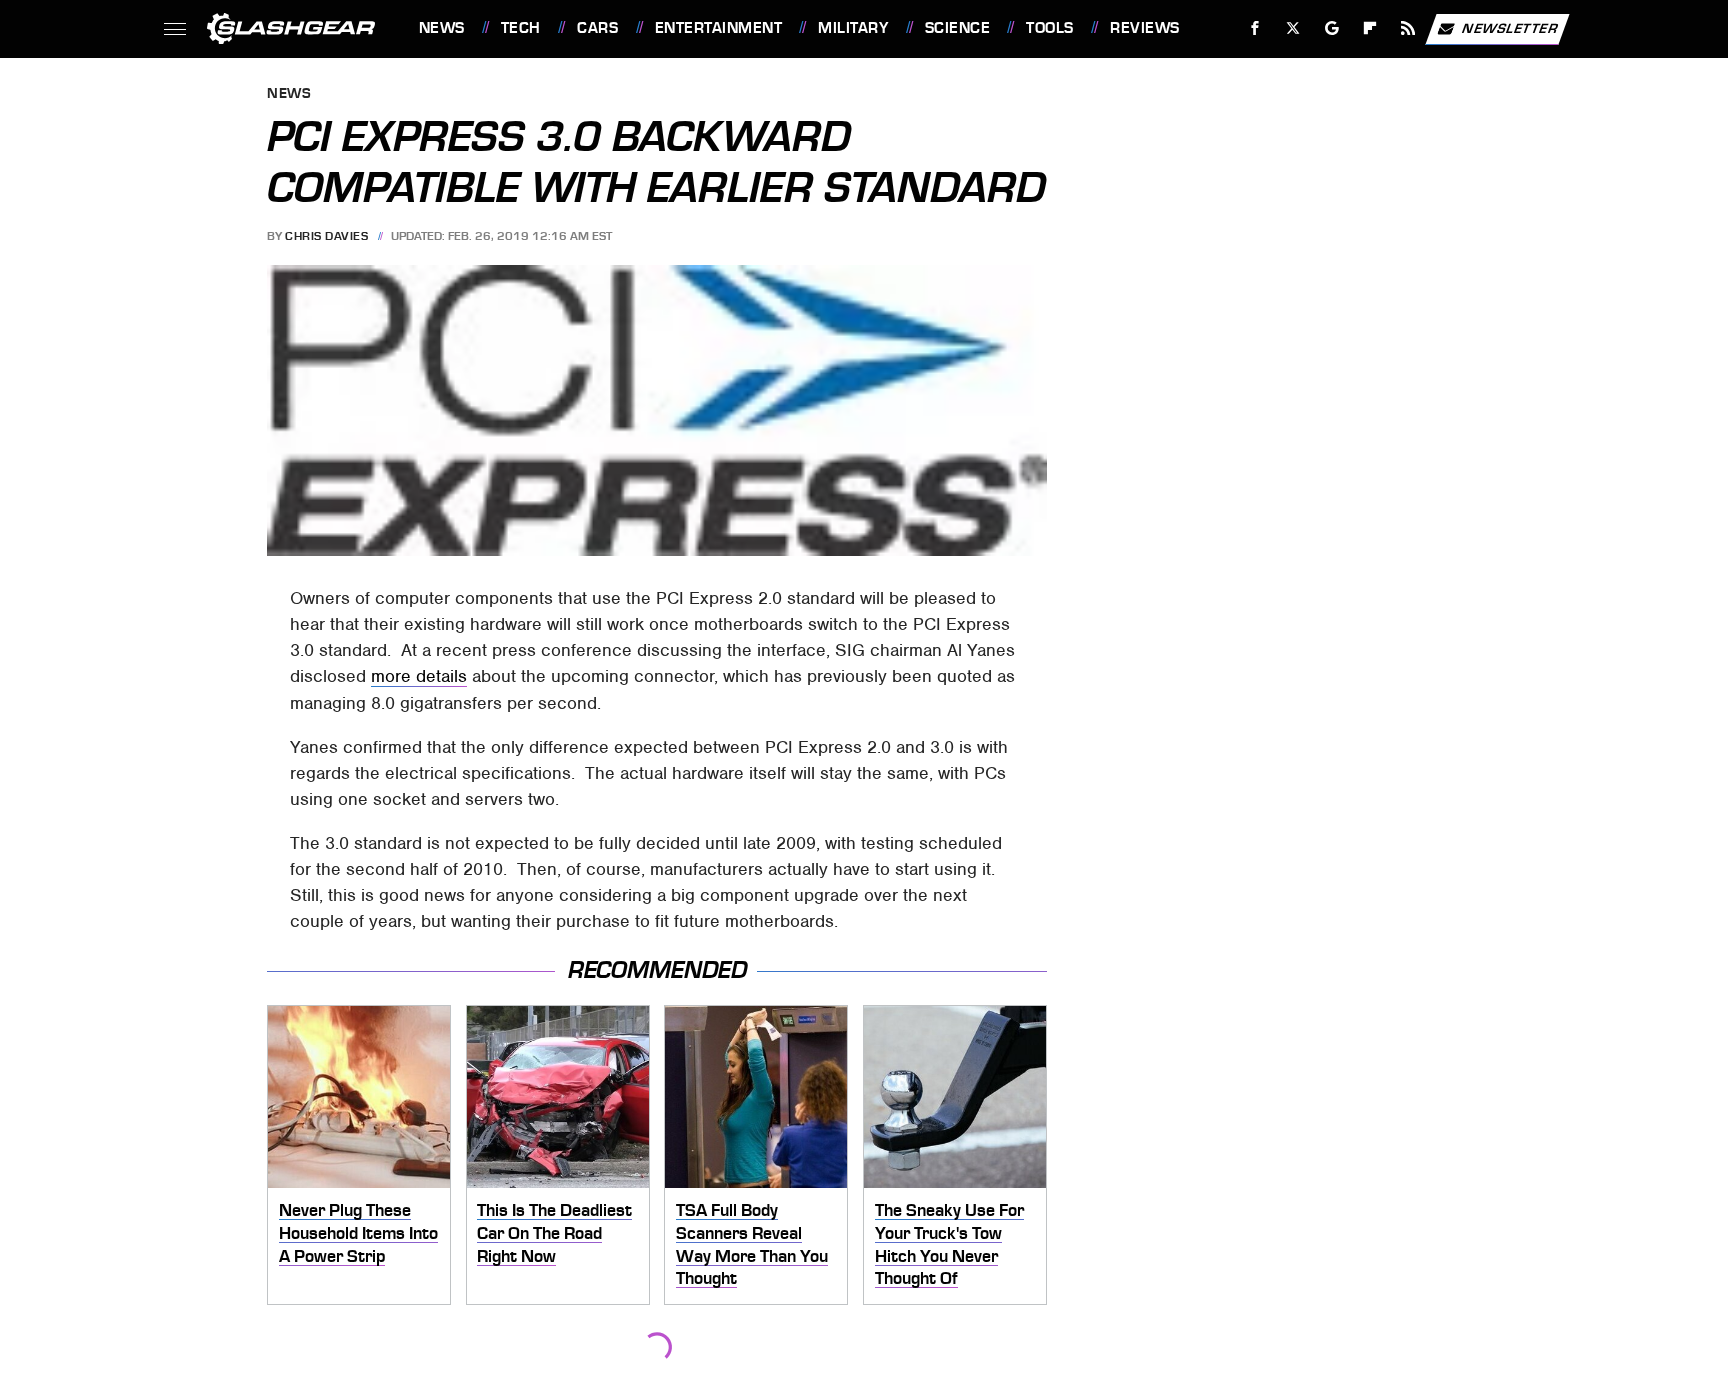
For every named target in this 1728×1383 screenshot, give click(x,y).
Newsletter (1510, 27)
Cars (597, 28)
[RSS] (1407, 28)
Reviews (1144, 28)
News (441, 28)
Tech (521, 28)
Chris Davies (326, 236)
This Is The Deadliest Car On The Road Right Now (554, 1232)
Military (853, 28)
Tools (1049, 28)
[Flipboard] (1370, 28)
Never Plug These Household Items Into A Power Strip (358, 1232)
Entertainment (718, 28)
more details (419, 676)
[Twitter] (1292, 28)
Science (957, 28)
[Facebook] (1255, 28)
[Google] (1331, 28)
